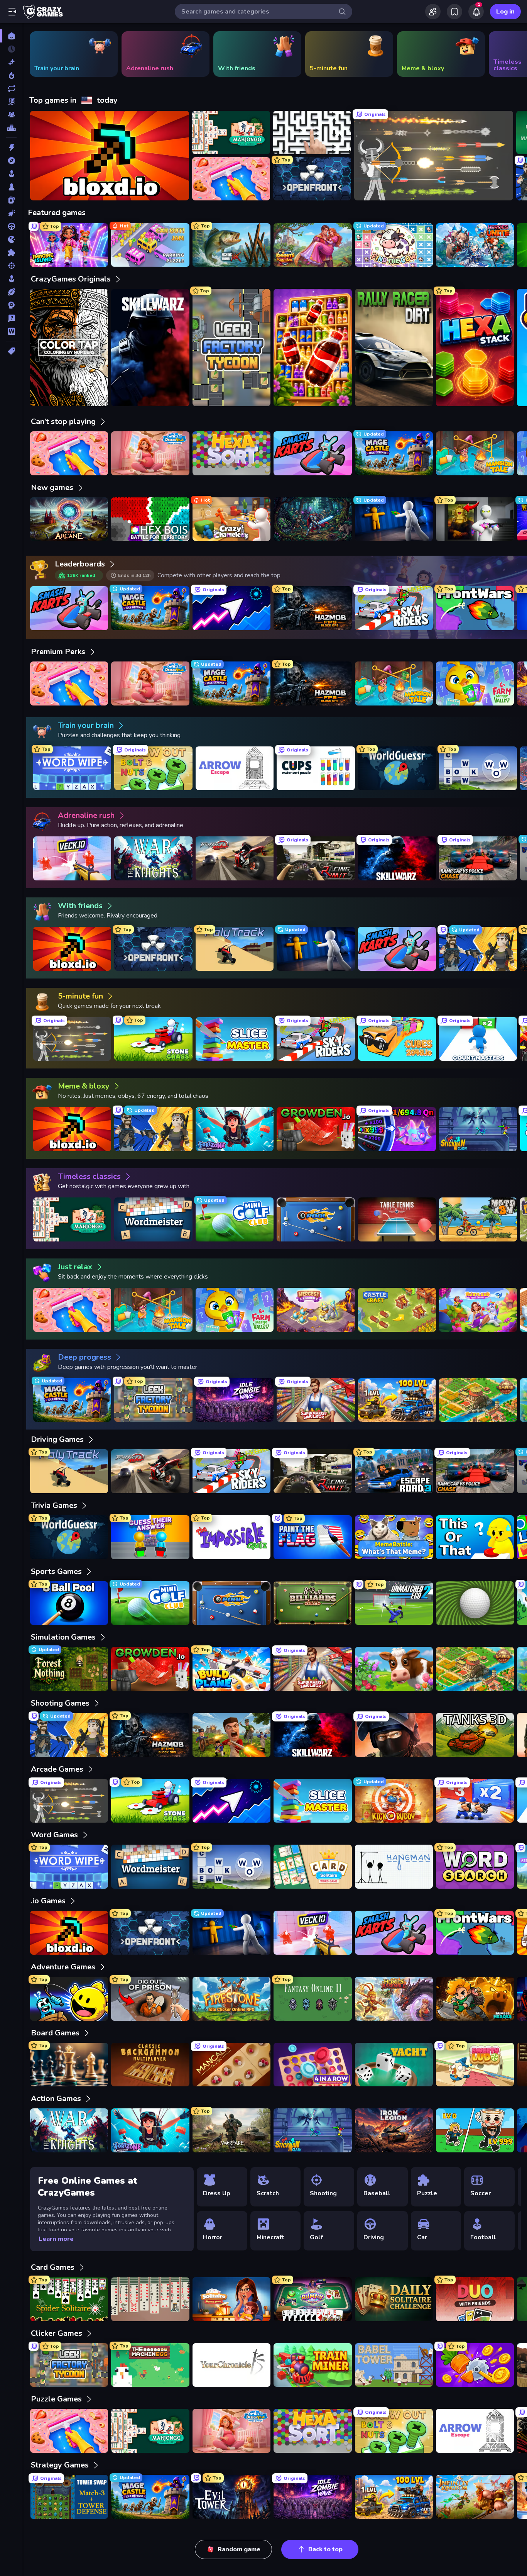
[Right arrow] (509, 54)
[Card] (11, 200)
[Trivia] (11, 318)
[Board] (11, 187)
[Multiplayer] (11, 115)
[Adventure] (11, 161)
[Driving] (11, 226)
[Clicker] (11, 213)
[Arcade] (11, 174)
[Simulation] (11, 279)
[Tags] (11, 351)
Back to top (325, 2549)
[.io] (11, 239)
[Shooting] (11, 266)
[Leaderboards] (11, 128)
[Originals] (11, 102)
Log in (505, 12)
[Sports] (11, 292)
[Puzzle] (11, 253)
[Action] (11, 148)
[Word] (11, 331)
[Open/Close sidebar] (12, 12)
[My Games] (454, 12)
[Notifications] (476, 12)
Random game (239, 2549)
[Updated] (11, 88)
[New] (11, 62)
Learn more (56, 2239)
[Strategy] (11, 305)
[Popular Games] (11, 75)
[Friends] (433, 12)
